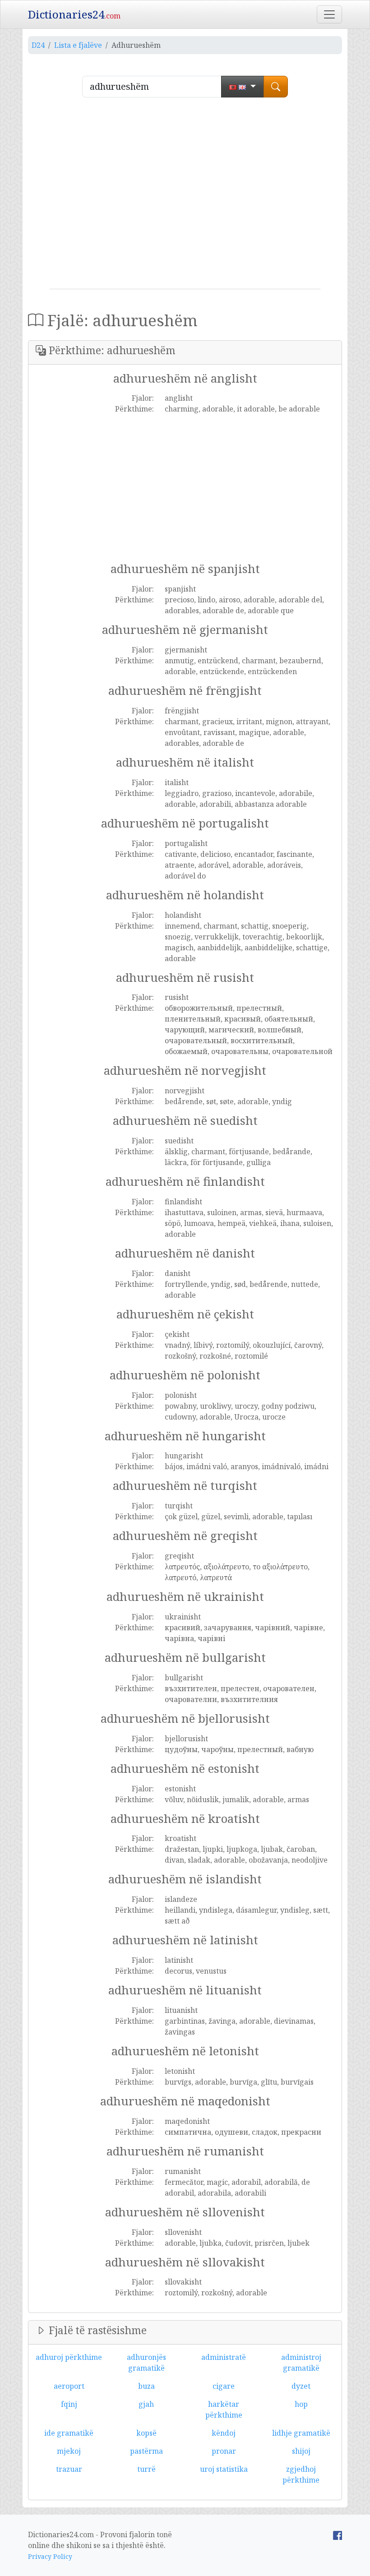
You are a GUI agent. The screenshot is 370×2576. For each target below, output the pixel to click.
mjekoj (69, 2451)
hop (301, 2404)
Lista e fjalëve (78, 45)
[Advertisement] (185, 197)
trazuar (69, 2469)
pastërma (146, 2451)
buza (146, 2386)
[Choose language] (243, 87)
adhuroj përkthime (69, 2357)
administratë (224, 2357)
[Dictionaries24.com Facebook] (338, 2534)
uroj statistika (224, 2469)
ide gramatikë (69, 2433)
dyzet (301, 2386)
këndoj (224, 2433)
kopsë (146, 2433)
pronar (224, 2451)
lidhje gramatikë (301, 2433)
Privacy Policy (50, 2556)
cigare (224, 2386)
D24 (38, 45)
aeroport (69, 2386)
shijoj (301, 2451)
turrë (146, 2469)
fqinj (69, 2404)
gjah (146, 2404)
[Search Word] (276, 87)
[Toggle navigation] (329, 14)
